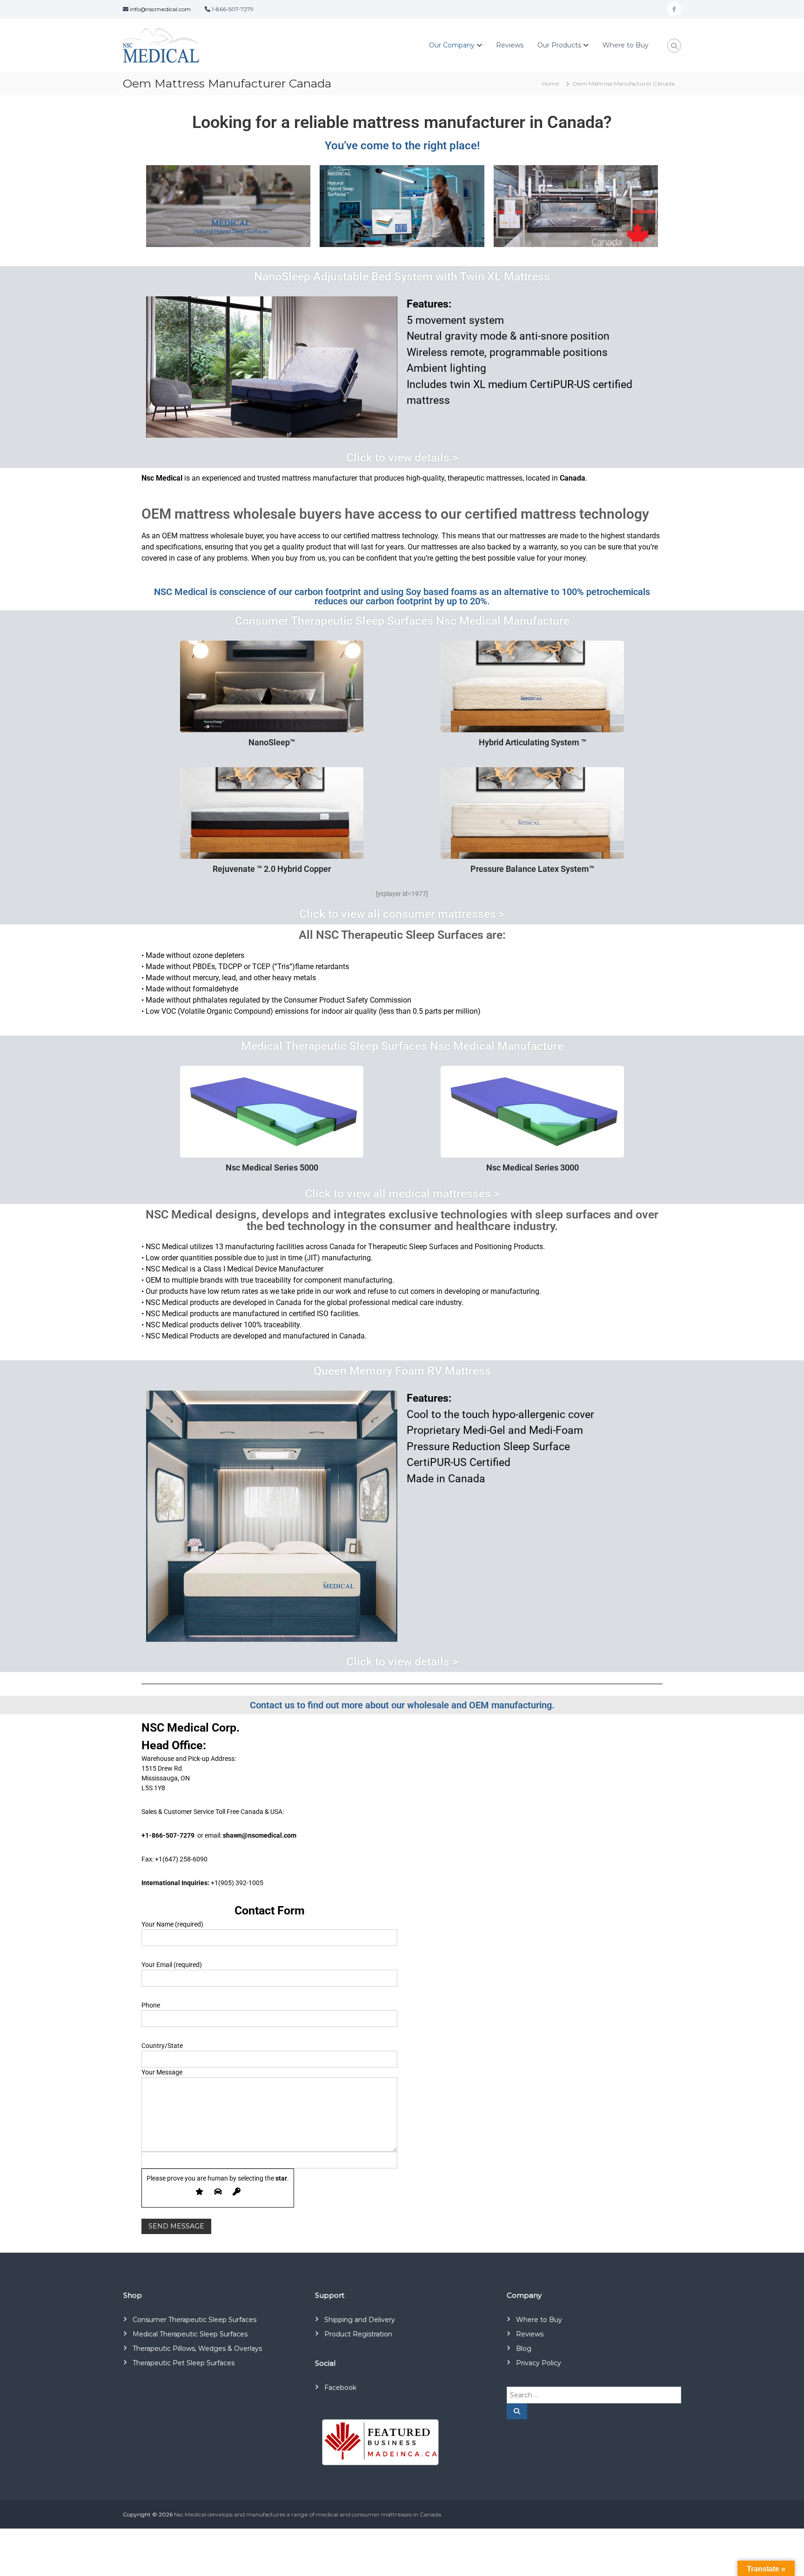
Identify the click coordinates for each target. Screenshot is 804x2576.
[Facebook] (674, 9)
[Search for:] (594, 2395)
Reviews (510, 45)
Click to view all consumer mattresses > (402, 914)
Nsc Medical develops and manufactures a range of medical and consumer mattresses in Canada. (308, 2514)
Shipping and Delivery (360, 2320)
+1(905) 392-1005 (237, 1883)
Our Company (452, 45)
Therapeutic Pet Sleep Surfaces (184, 2363)
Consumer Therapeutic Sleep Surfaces (194, 2320)
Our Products (559, 45)
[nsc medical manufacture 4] (402, 206)
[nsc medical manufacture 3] (576, 206)
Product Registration (358, 2334)
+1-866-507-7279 (168, 1835)
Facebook (340, 2388)
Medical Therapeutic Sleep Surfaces (190, 2334)
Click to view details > (402, 458)
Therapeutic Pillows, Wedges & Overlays (197, 2349)
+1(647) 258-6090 (181, 1859)
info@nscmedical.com (160, 9)
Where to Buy (626, 45)
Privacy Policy (539, 2363)
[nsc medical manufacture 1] (228, 206)
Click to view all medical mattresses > (402, 1194)
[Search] (517, 2411)
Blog (524, 2349)
